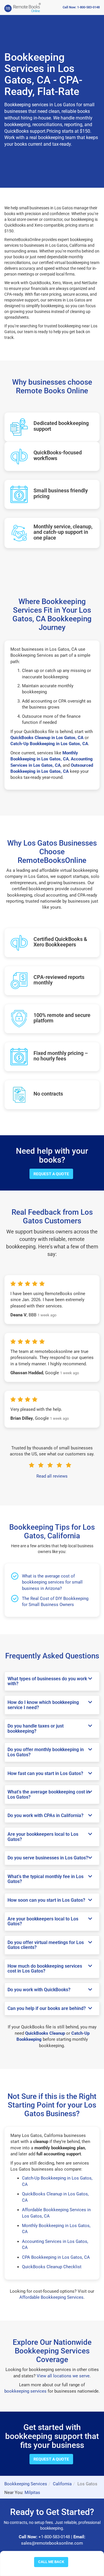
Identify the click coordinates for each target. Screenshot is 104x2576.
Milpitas (32, 2493)
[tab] (52, 1681)
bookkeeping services (25, 2391)
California (62, 2484)
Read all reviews (52, 1476)
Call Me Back (51, 2562)
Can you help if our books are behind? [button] (47, 2009)
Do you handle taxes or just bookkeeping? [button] (36, 1729)
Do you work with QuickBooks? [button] (39, 1990)
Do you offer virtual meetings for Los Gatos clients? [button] (46, 1945)
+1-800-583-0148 (54, 2537)
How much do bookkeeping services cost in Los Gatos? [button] (45, 1969)
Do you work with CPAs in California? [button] (45, 1816)
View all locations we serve (63, 2376)
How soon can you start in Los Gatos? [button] (46, 1900)
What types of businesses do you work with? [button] (47, 1681)
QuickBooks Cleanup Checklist (52, 2267)
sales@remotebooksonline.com (52, 2543)
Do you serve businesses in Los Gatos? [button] (48, 1858)
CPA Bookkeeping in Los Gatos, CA (56, 2257)
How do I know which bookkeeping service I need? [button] (43, 1705)
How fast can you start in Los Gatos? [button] (45, 1774)
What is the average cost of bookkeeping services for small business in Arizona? (52, 1582)
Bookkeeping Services (26, 2484)
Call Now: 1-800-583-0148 (81, 7)
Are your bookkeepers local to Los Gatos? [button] (43, 1837)
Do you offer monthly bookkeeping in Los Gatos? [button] (46, 1752)
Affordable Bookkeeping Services (51, 2297)
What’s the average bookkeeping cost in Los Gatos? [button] (49, 1794)
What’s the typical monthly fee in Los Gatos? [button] (45, 1879)
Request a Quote (51, 1174)
